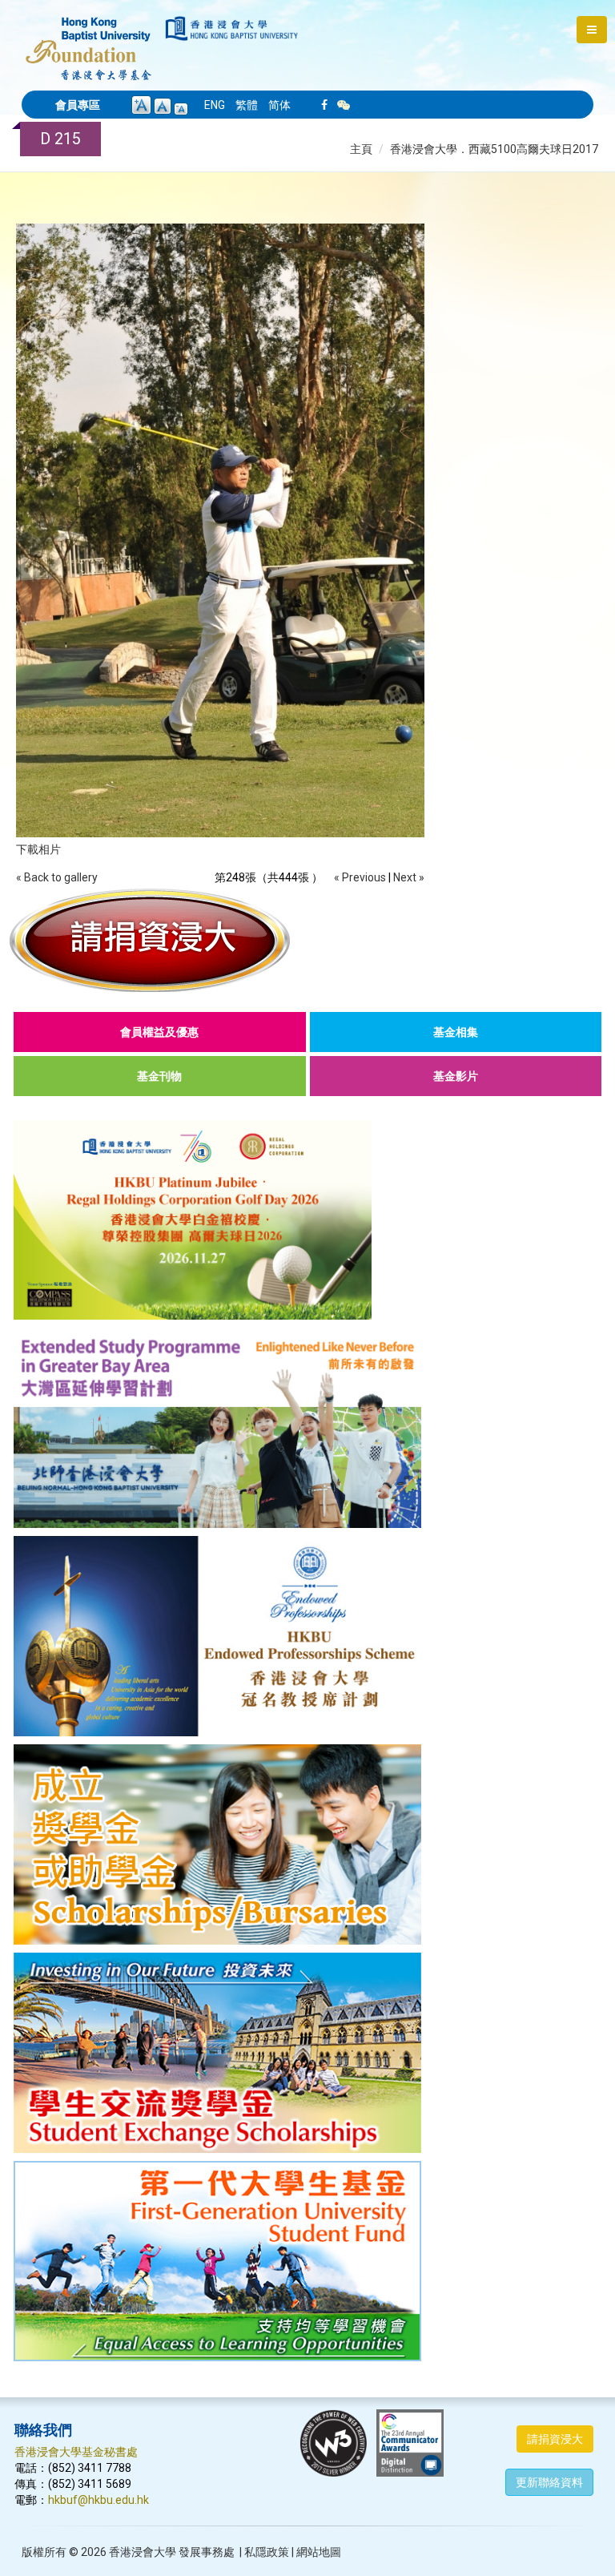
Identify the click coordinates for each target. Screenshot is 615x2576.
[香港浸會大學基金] (88, 40)
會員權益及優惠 (159, 1032)
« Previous (360, 877)
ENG (215, 105)
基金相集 (456, 1032)
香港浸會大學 (143, 2552)
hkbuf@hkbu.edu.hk (98, 2500)
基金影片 (456, 1076)
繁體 (247, 105)
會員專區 (78, 105)
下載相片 (38, 849)
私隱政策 (267, 2552)
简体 (279, 105)
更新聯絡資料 (549, 2482)
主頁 (361, 149)
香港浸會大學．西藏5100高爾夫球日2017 (494, 149)
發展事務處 (207, 2552)
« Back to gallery (57, 877)
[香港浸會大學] (232, 28)
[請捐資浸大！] (307, 940)
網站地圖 (319, 2552)
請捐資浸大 (555, 2439)
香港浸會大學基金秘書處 (76, 2452)
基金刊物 (159, 1076)
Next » (409, 877)
